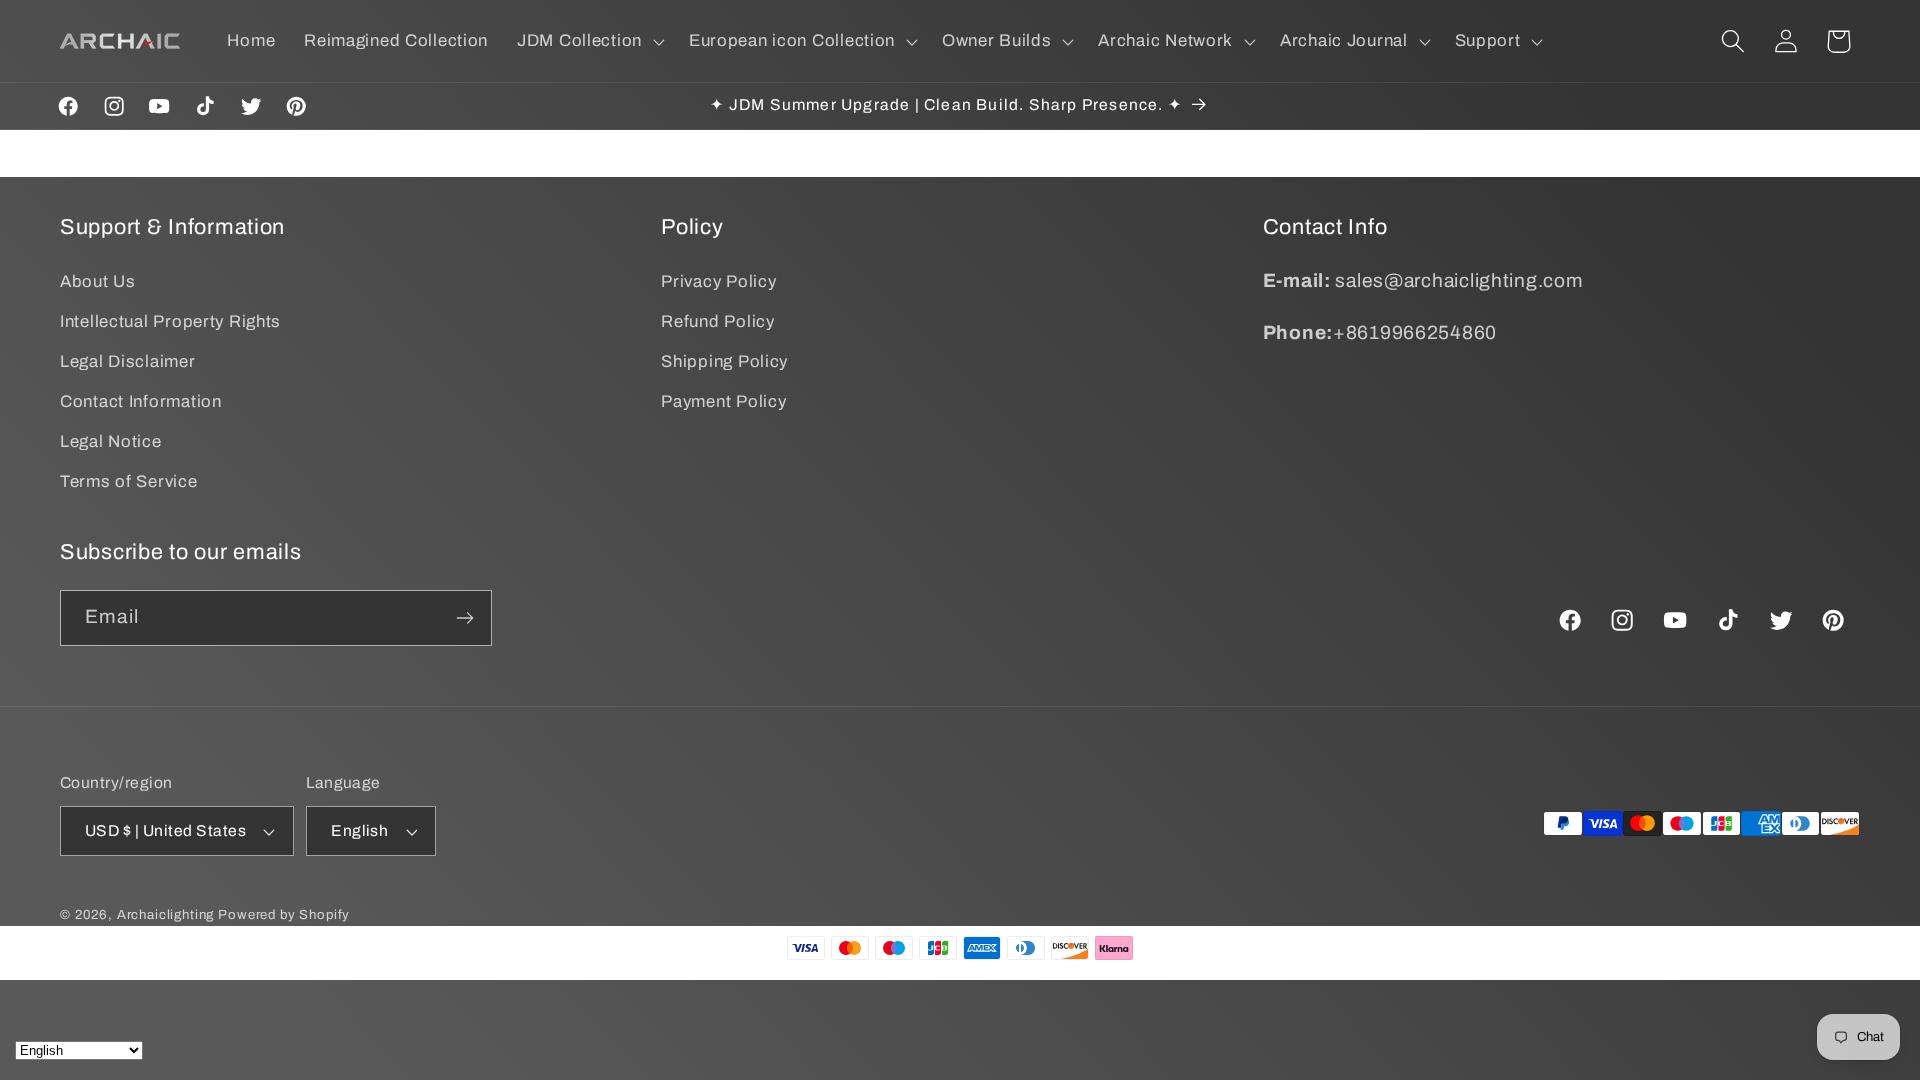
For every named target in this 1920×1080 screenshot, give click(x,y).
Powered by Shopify (284, 914)
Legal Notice (111, 441)
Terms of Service (129, 481)
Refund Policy (717, 321)
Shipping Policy (724, 361)
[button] (589, 41)
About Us (98, 281)
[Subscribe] (464, 618)
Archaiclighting (166, 914)
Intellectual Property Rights (170, 321)
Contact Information (141, 401)
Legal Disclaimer (128, 361)
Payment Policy (723, 401)
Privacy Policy (718, 281)
